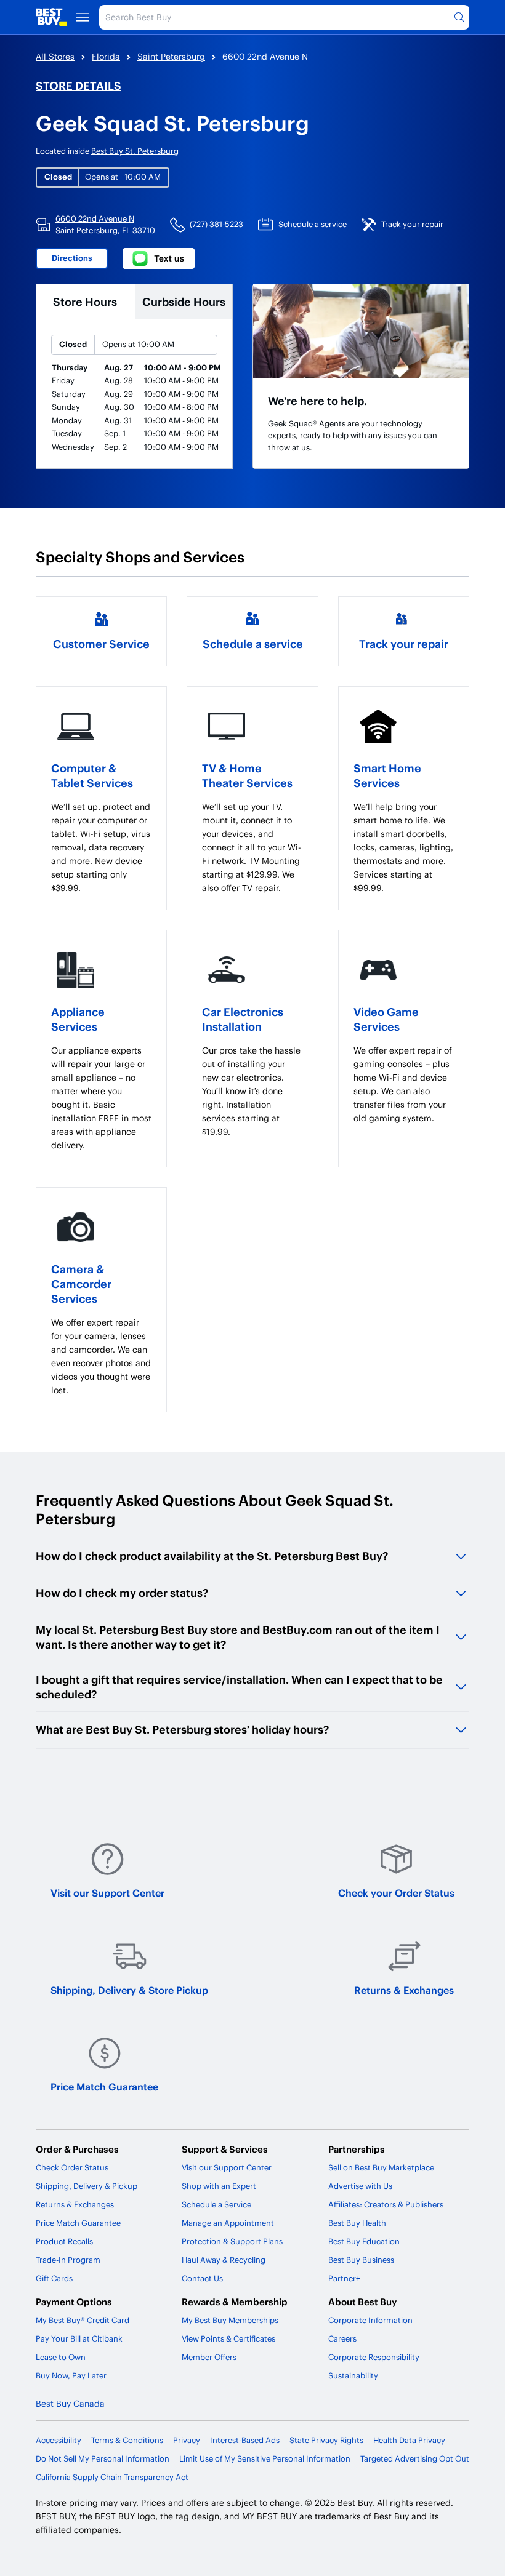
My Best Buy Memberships (230, 2320)
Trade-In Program (68, 2260)
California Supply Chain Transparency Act (112, 2477)
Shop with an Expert (219, 2186)
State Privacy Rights (326, 2440)
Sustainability (353, 2375)
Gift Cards (54, 2278)
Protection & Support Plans (232, 2241)
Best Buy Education (364, 2241)
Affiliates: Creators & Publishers (386, 2204)
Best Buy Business (361, 2260)
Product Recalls (64, 2241)
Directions (72, 258)
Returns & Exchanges (404, 1990)
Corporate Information (370, 2320)
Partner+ (344, 2278)
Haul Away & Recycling (224, 2260)
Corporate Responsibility (374, 2357)
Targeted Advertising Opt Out (415, 2458)
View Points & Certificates (228, 2338)
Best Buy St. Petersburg (135, 151)
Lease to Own (61, 2357)
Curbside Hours (184, 301)
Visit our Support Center (107, 1893)
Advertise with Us (360, 2186)
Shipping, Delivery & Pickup (87, 2186)
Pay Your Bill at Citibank (79, 2338)
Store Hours (85, 301)
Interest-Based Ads (245, 2440)
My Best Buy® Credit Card (83, 2320)
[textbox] (101, 847)
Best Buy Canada (70, 2403)
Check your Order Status (396, 1893)
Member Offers (209, 2357)
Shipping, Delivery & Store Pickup (129, 1990)
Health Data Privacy (409, 2440)
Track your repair (404, 643)
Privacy (187, 2440)
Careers (342, 2338)
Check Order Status (72, 2167)
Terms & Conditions (127, 2440)
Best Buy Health (357, 2223)
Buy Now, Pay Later (71, 2375)
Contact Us (202, 2278)
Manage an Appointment (228, 2223)
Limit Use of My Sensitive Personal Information (265, 2458)
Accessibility (59, 2440)
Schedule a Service (216, 2204)
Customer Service (101, 643)
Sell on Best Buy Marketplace (381, 2167)
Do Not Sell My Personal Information (103, 2458)
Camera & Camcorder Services (81, 1283)
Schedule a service (253, 643)
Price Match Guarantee (104, 2086)
